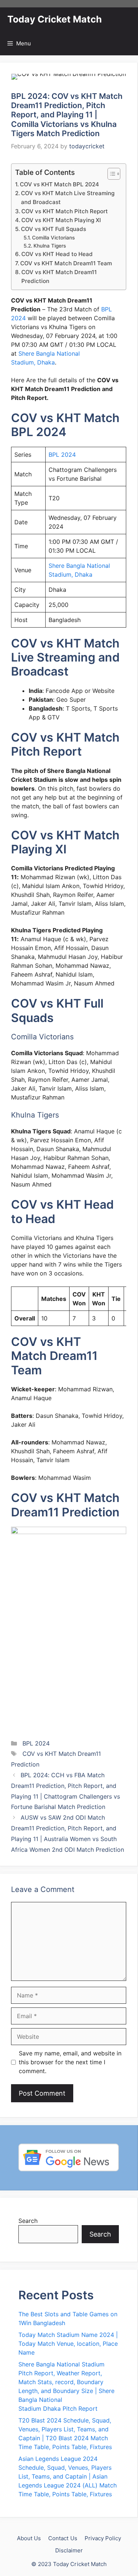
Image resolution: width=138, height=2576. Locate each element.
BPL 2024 (62, 455)
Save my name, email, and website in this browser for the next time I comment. (70, 2062)
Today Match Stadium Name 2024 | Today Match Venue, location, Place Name (68, 2344)
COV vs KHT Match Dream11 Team (66, 263)
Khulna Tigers (50, 246)
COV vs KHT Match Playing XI (61, 220)
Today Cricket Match (55, 19)
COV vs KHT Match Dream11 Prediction (59, 277)
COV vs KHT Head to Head (57, 254)
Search (28, 2221)
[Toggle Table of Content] (110, 174)
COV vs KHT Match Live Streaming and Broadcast (68, 198)
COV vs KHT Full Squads (54, 229)
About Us (29, 2538)
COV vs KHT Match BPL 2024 (59, 184)
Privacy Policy (103, 2538)
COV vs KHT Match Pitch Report (65, 211)
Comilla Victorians (53, 238)
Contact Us (63, 2538)
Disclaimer (69, 2550)
